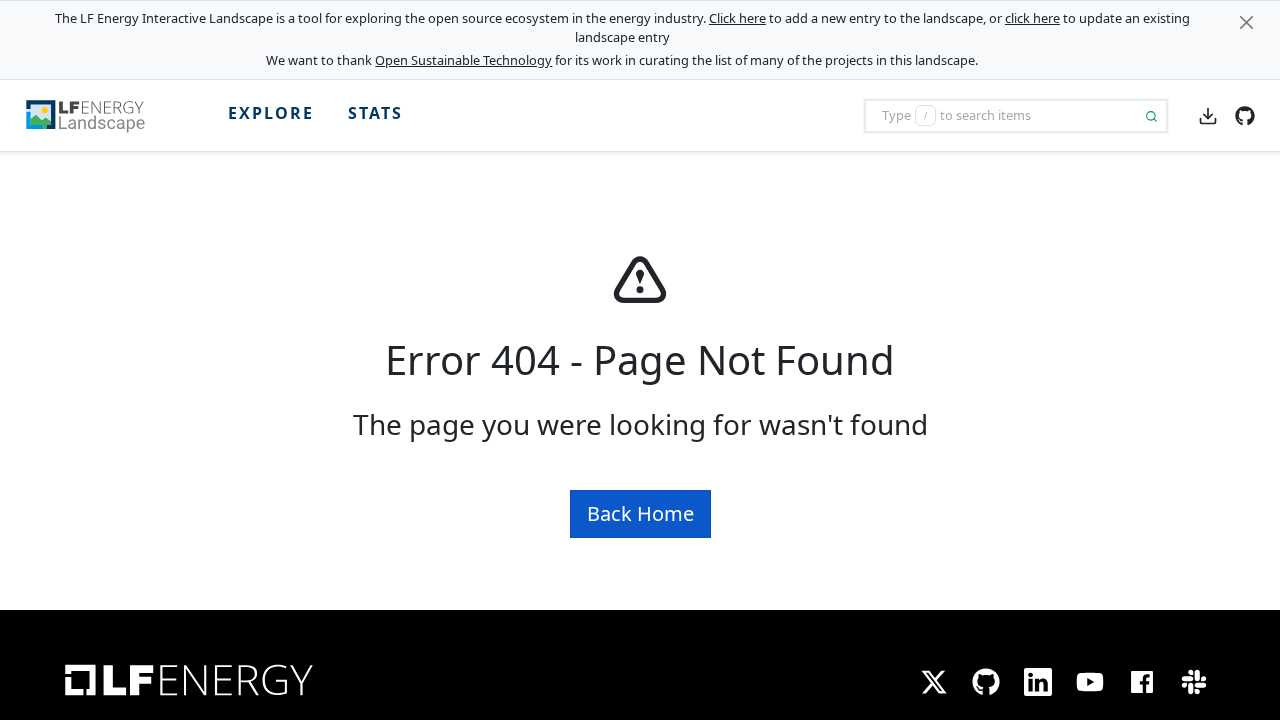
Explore (271, 113)
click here (1032, 18)
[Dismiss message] (1246, 22)
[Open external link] (1245, 114)
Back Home (640, 513)
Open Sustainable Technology (463, 60)
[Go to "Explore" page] (93, 116)
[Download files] (1208, 115)
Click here (737, 18)
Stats (375, 113)
